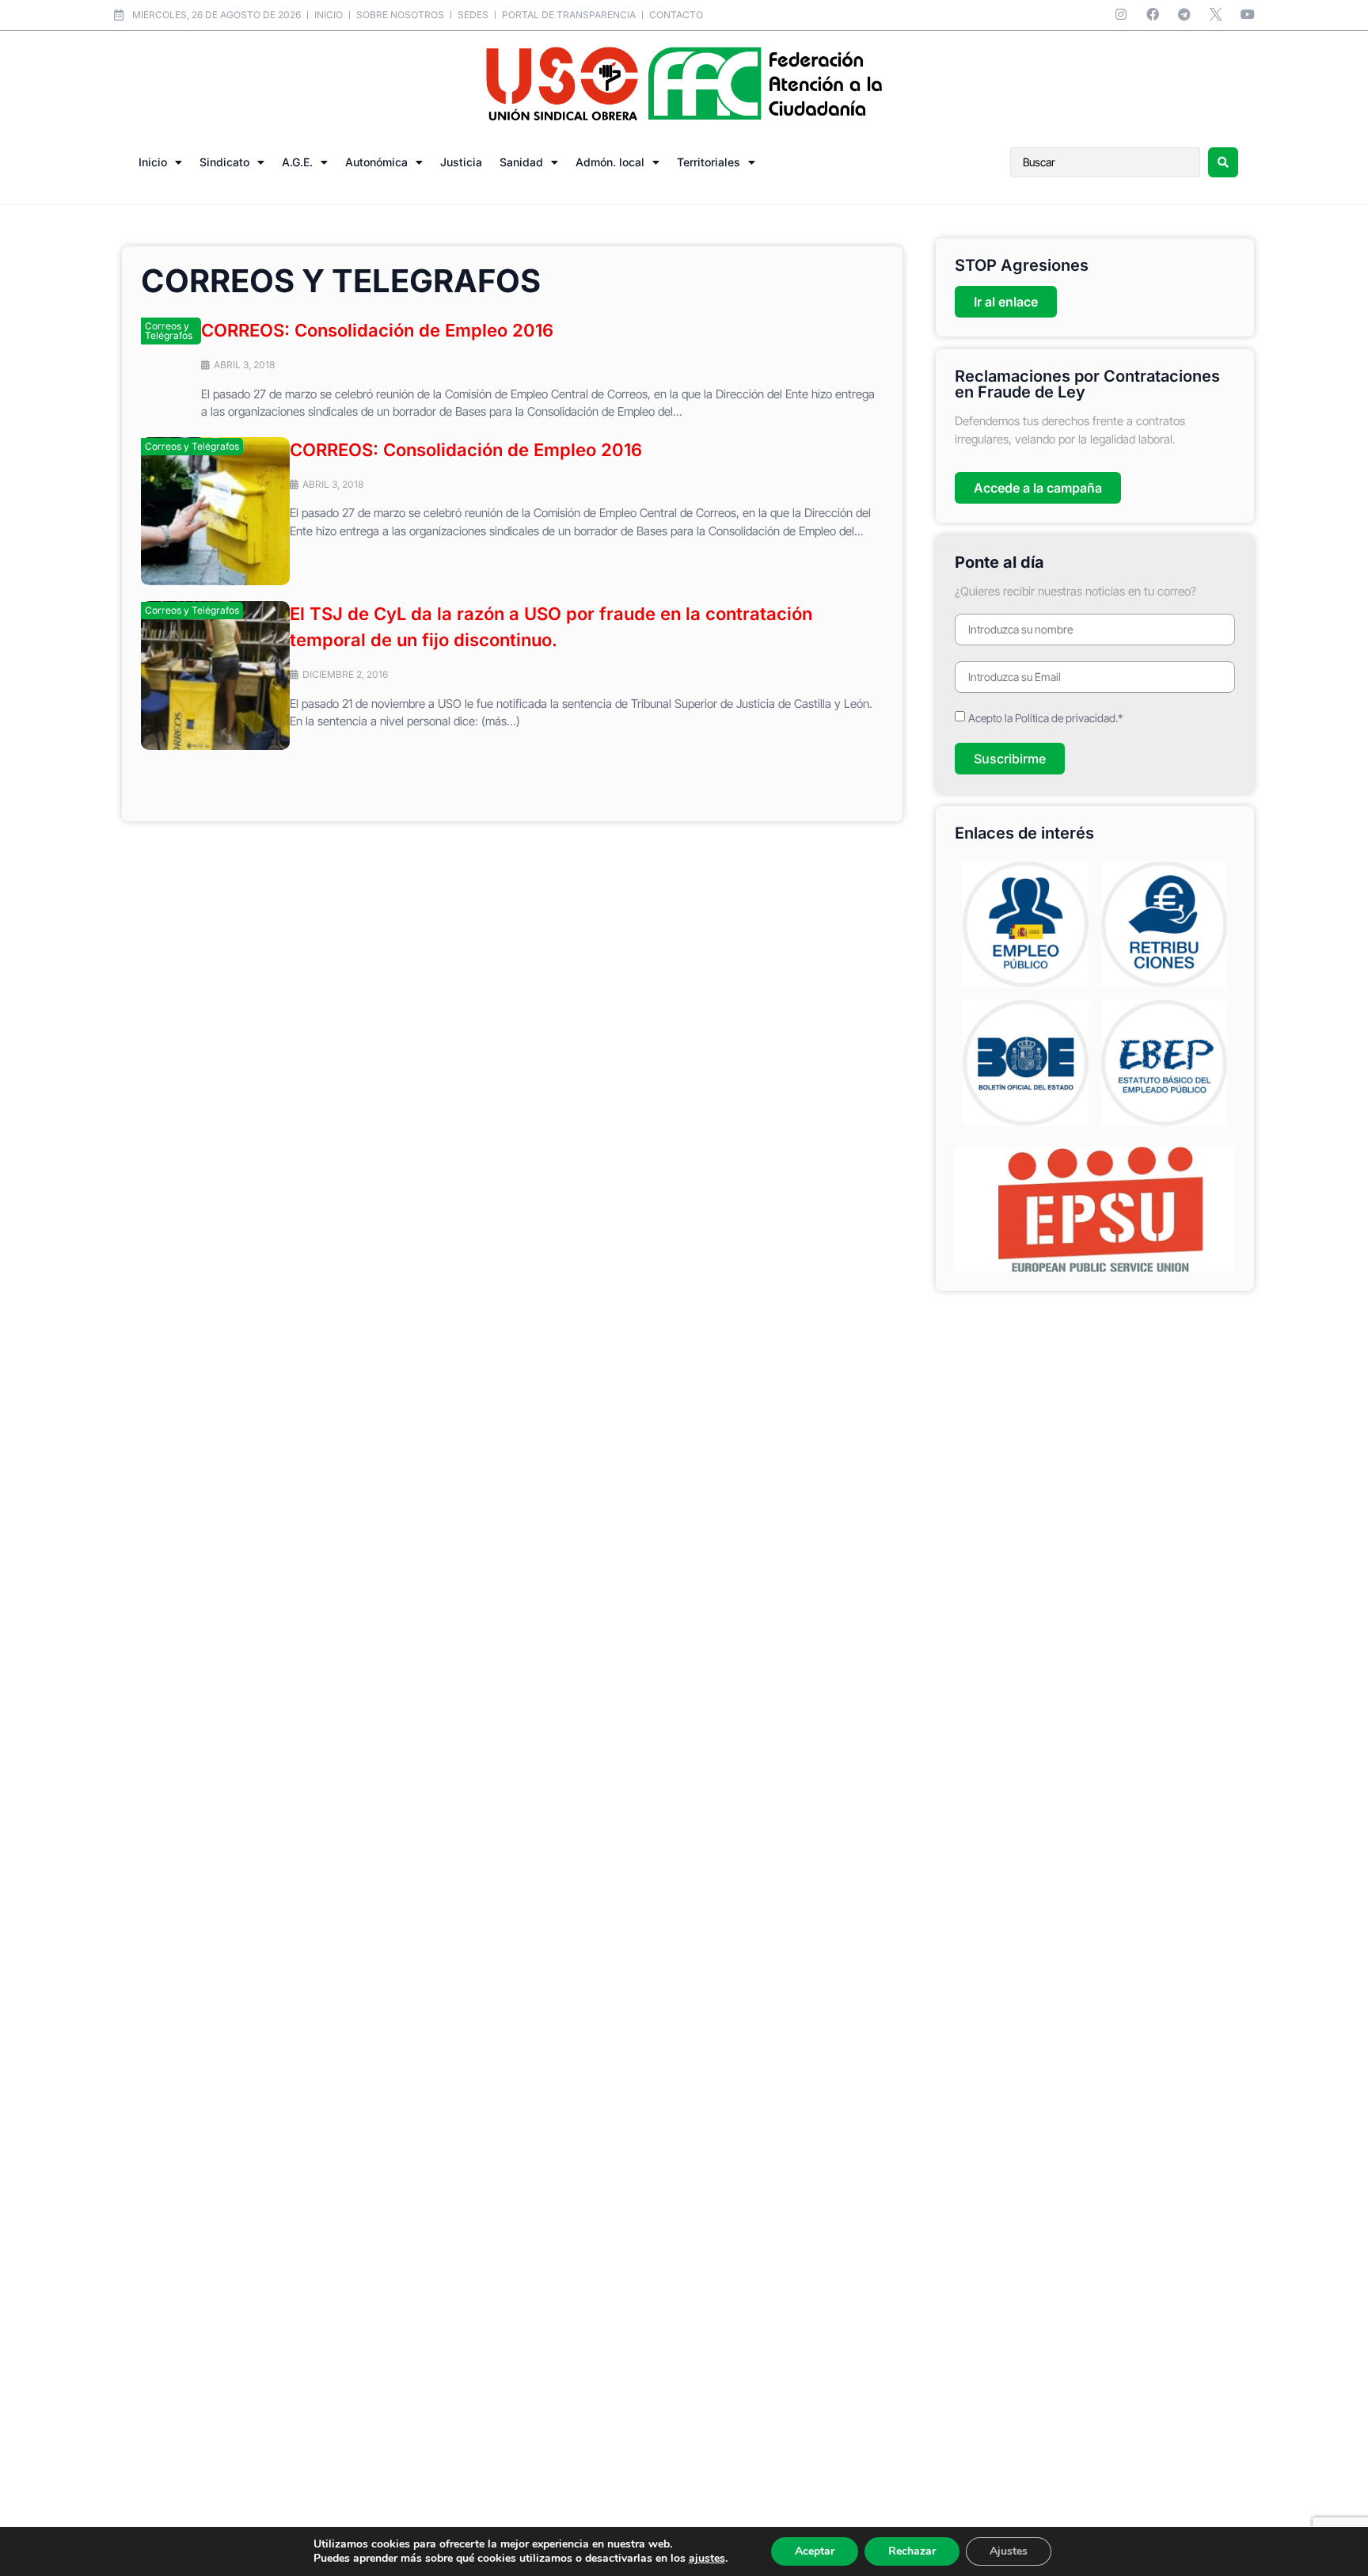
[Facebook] (1153, 14)
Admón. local (610, 162)
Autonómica (376, 162)
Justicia (461, 162)
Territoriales (709, 162)
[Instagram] (1121, 14)
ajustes (707, 2559)
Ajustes (1009, 2551)
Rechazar (912, 2551)
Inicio (153, 162)
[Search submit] (1223, 162)
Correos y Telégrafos (169, 331)
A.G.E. (297, 162)
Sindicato (224, 162)
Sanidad (521, 162)
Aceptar (815, 2551)
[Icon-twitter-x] (1216, 14)
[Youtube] (1248, 14)
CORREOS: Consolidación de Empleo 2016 (377, 330)
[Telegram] (1184, 14)
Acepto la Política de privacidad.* (1045, 718)
